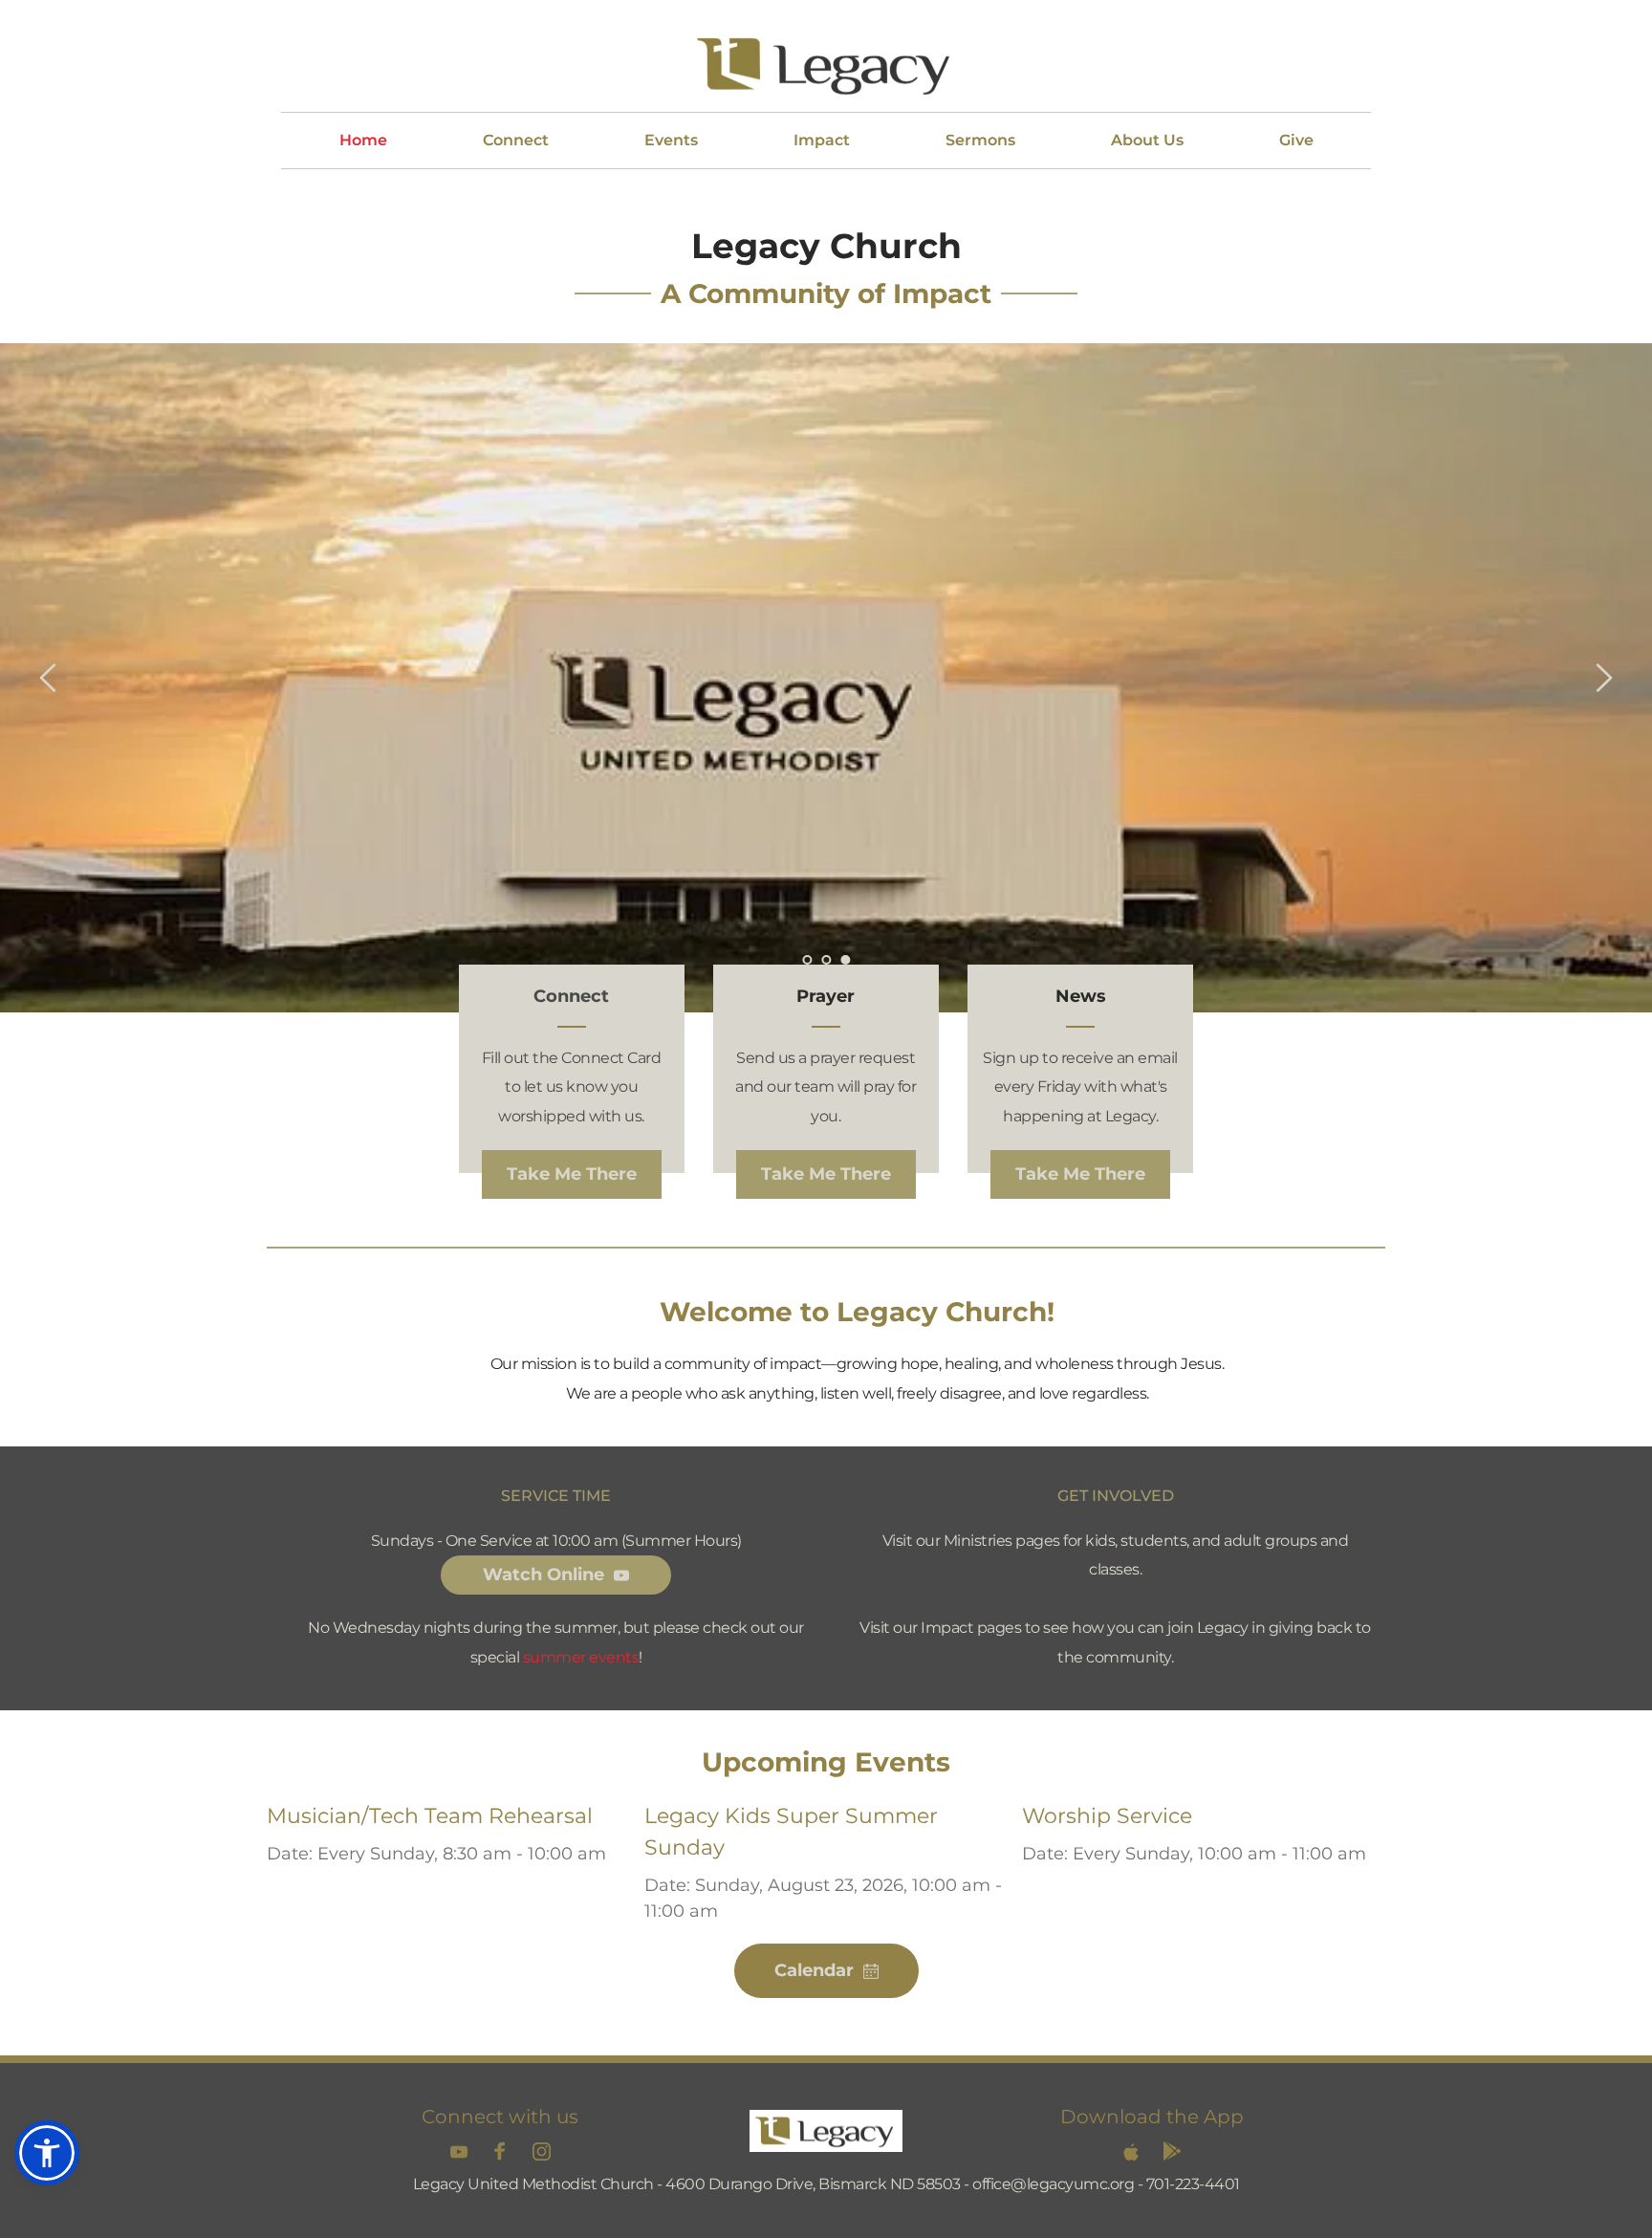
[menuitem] (363, 141)
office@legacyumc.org (1053, 2184)
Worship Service (1107, 1816)
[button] (47, 2153)
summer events (581, 1657)
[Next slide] (1603, 678)
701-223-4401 (1193, 2184)
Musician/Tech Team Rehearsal (430, 1816)
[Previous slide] (49, 678)
